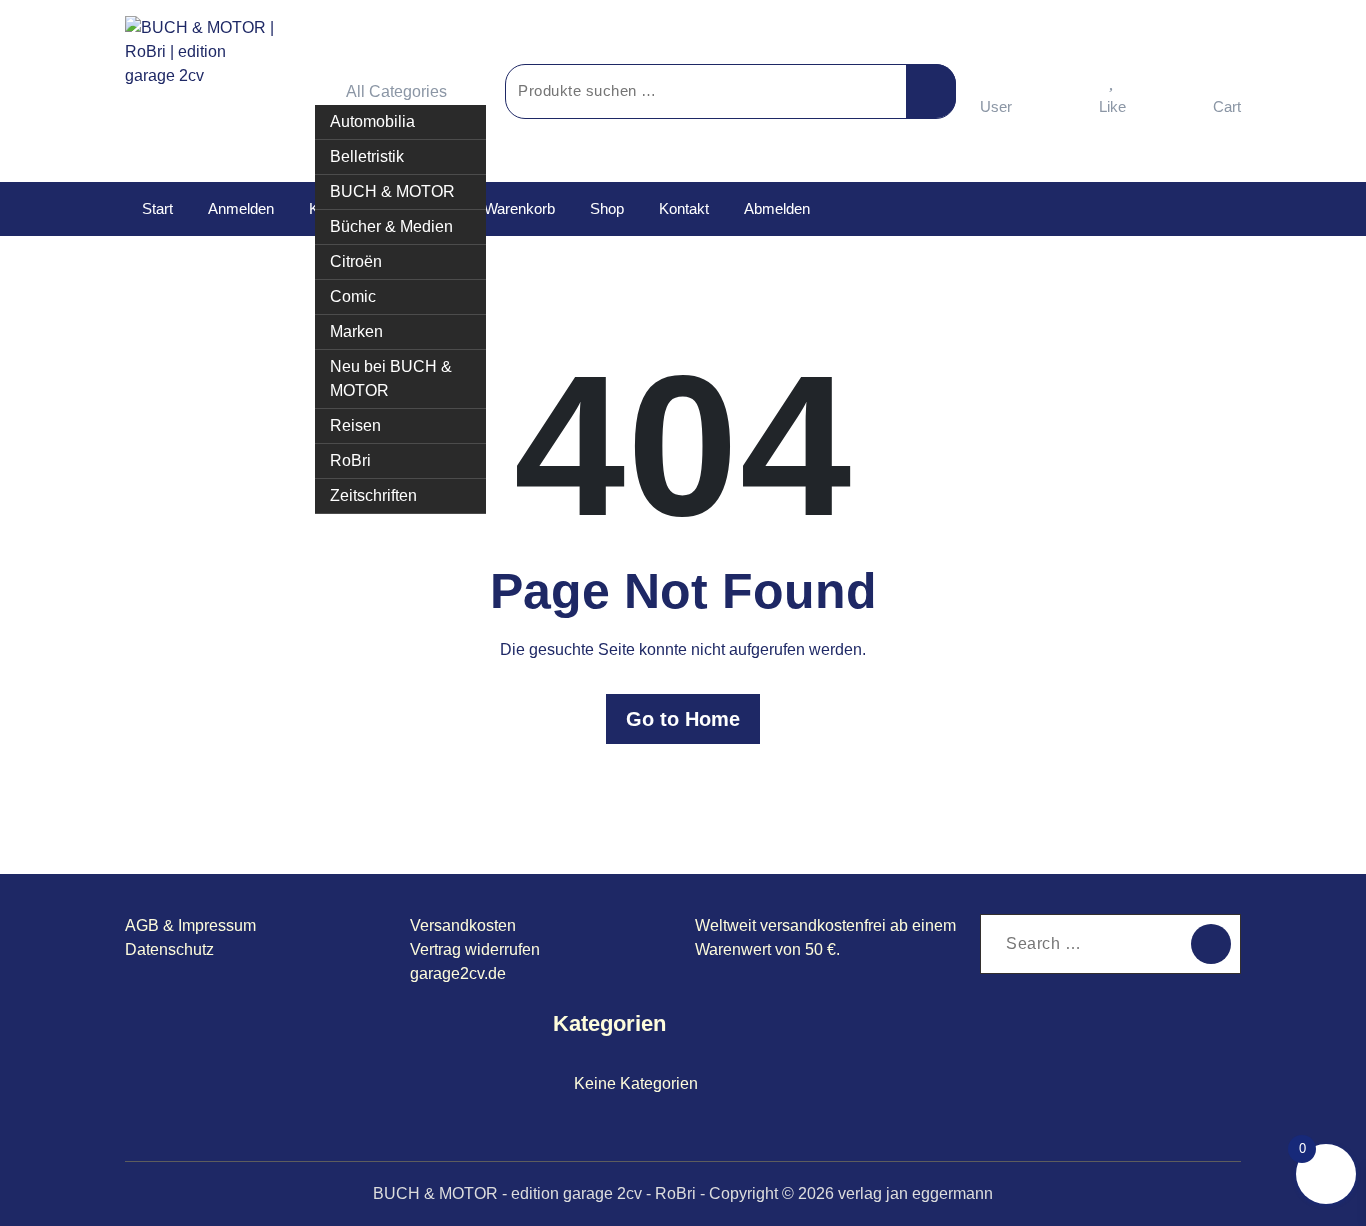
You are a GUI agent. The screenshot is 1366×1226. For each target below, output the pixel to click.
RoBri (350, 460)
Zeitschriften (373, 495)
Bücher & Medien (391, 226)
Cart (1227, 106)
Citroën (356, 261)
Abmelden (777, 208)
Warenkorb (519, 208)
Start (157, 208)
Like (1112, 106)
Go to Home (683, 719)
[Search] (1211, 944)
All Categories (396, 91)
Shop (607, 208)
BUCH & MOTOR (392, 191)
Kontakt (684, 208)
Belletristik (367, 156)
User (996, 106)
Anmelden (241, 208)
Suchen (931, 91)
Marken (356, 331)
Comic (353, 296)
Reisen (355, 425)
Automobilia (372, 121)
